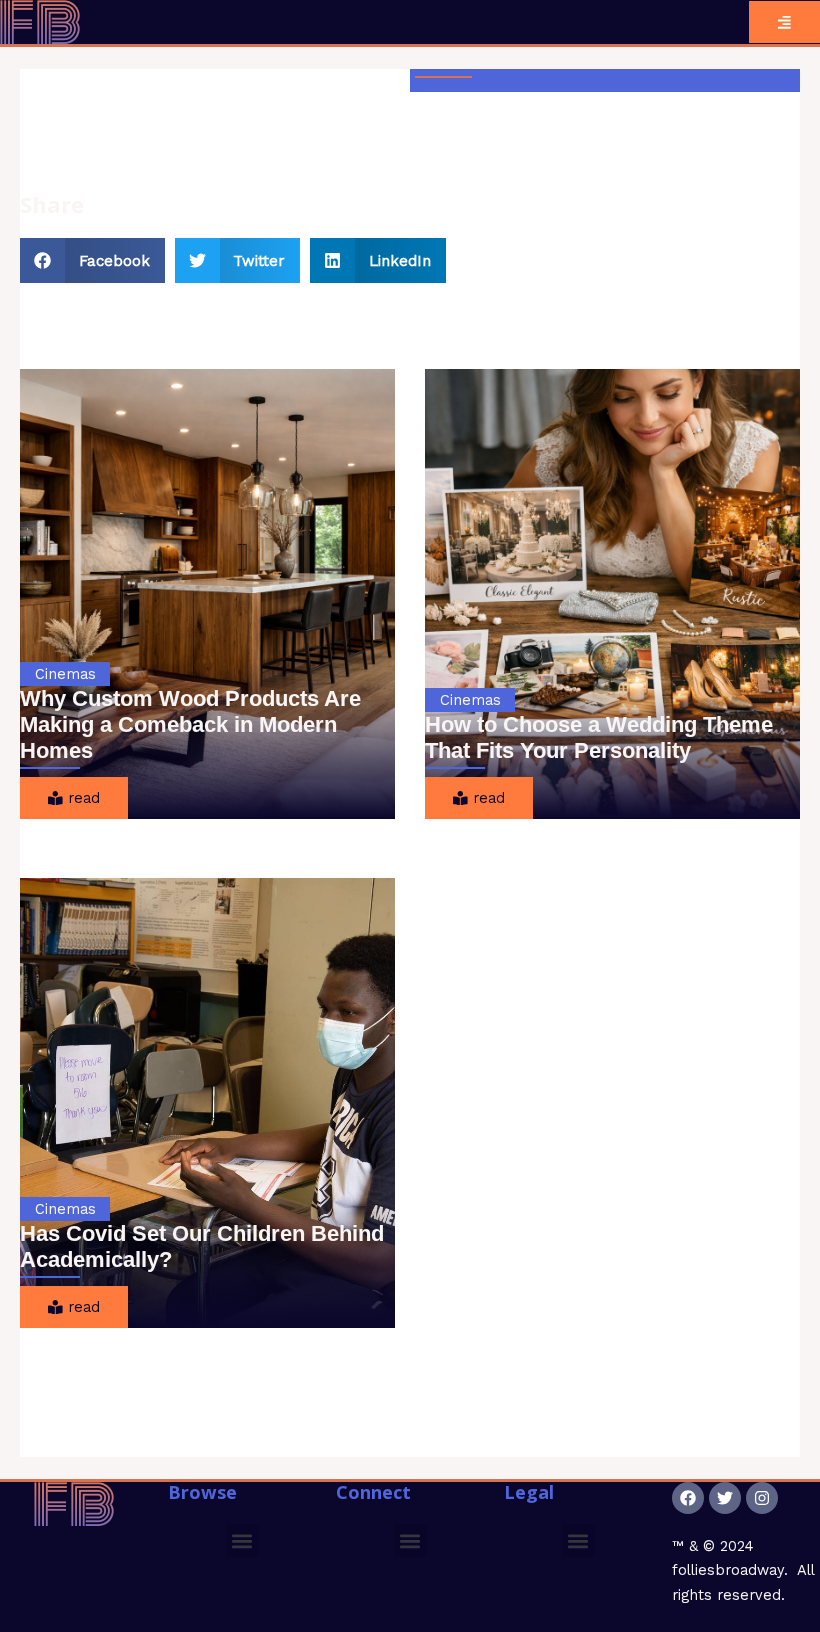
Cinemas (65, 674)
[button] (92, 260)
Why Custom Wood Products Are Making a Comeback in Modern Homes (190, 725)
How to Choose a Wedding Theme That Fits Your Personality (599, 737)
